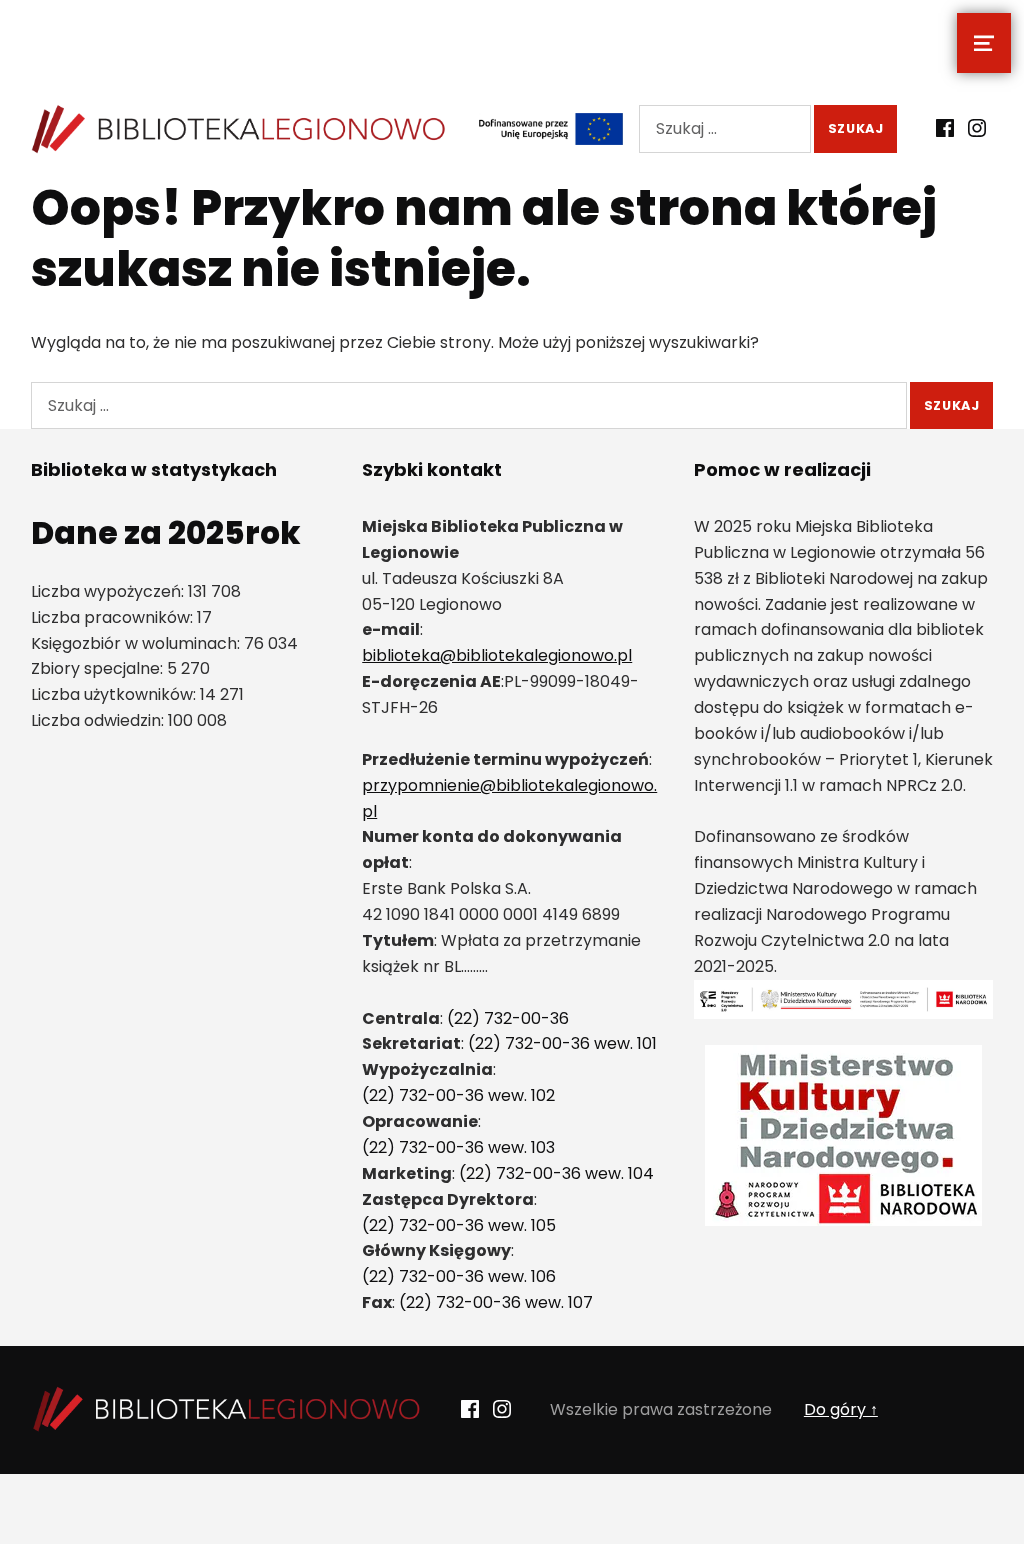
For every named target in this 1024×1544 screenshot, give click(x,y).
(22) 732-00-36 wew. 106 (459, 1276)
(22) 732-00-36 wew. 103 (458, 1147)
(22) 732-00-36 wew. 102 (458, 1095)
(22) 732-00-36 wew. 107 (496, 1302)
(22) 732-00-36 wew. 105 (459, 1225)
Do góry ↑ (841, 1409)
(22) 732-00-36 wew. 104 (556, 1173)
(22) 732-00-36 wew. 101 (562, 1043)
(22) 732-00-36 (508, 1018)
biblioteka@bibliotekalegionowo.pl (497, 655)
